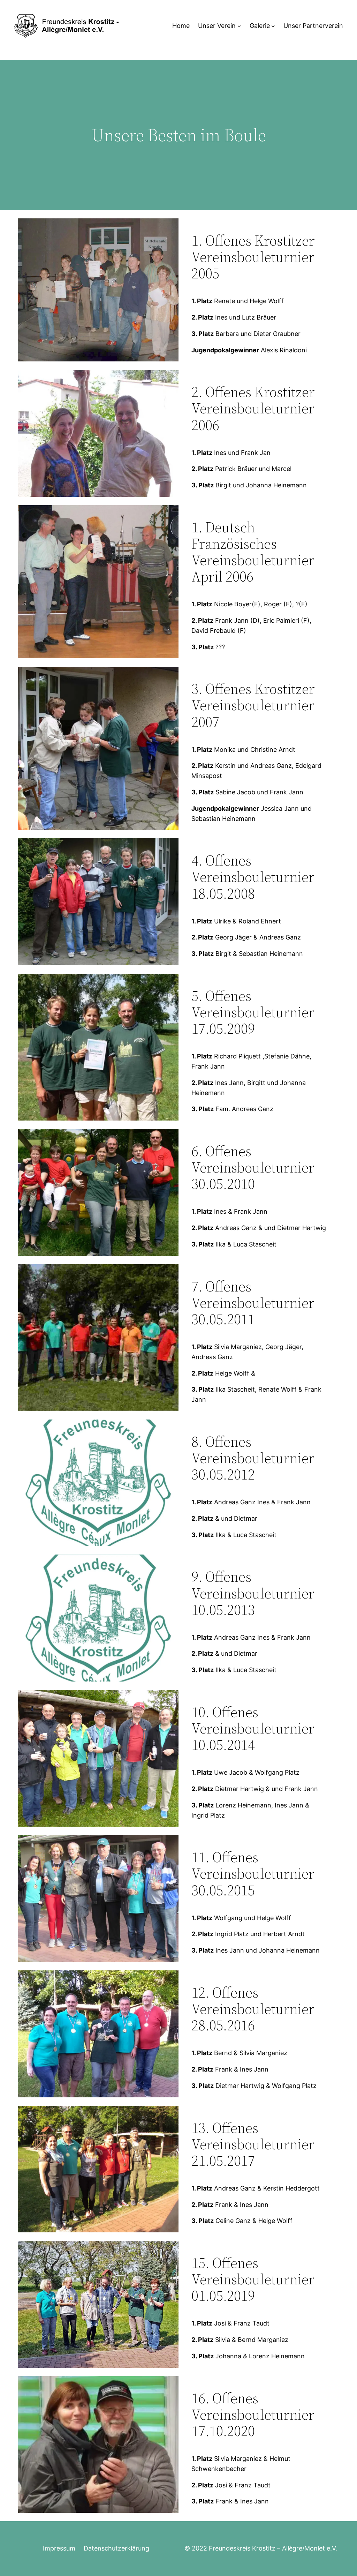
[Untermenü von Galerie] (273, 26)
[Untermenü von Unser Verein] (239, 26)
